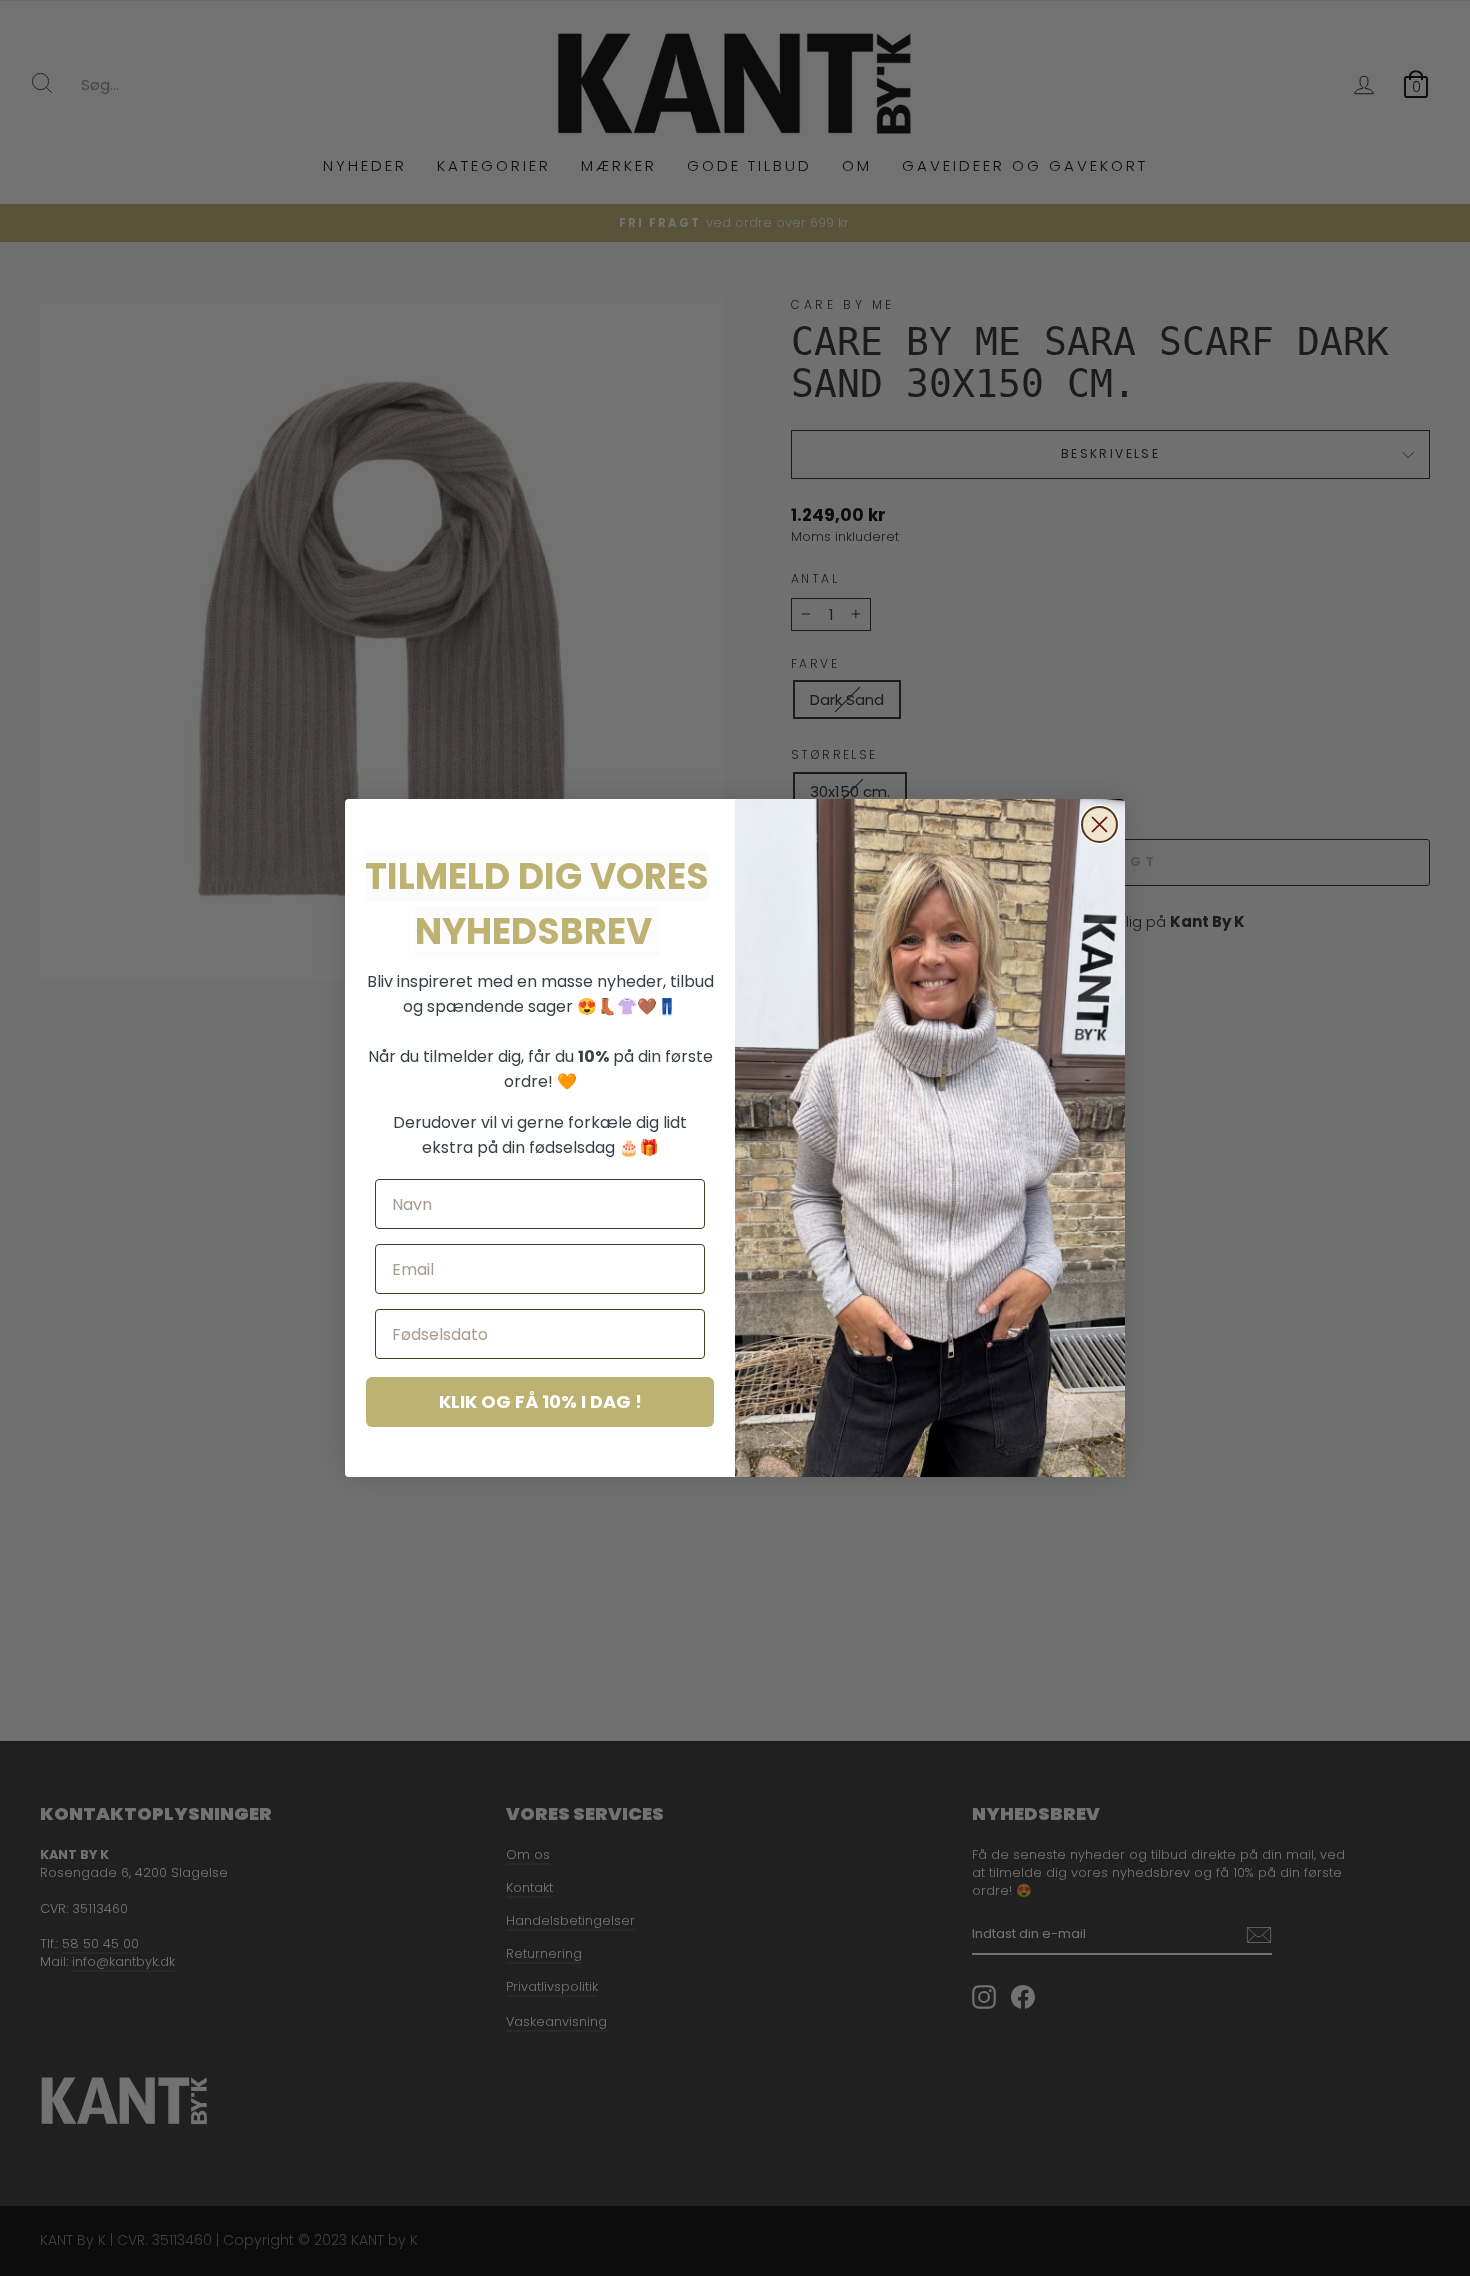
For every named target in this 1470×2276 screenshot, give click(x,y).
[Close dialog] (1099, 824)
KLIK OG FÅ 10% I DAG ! (540, 1401)
